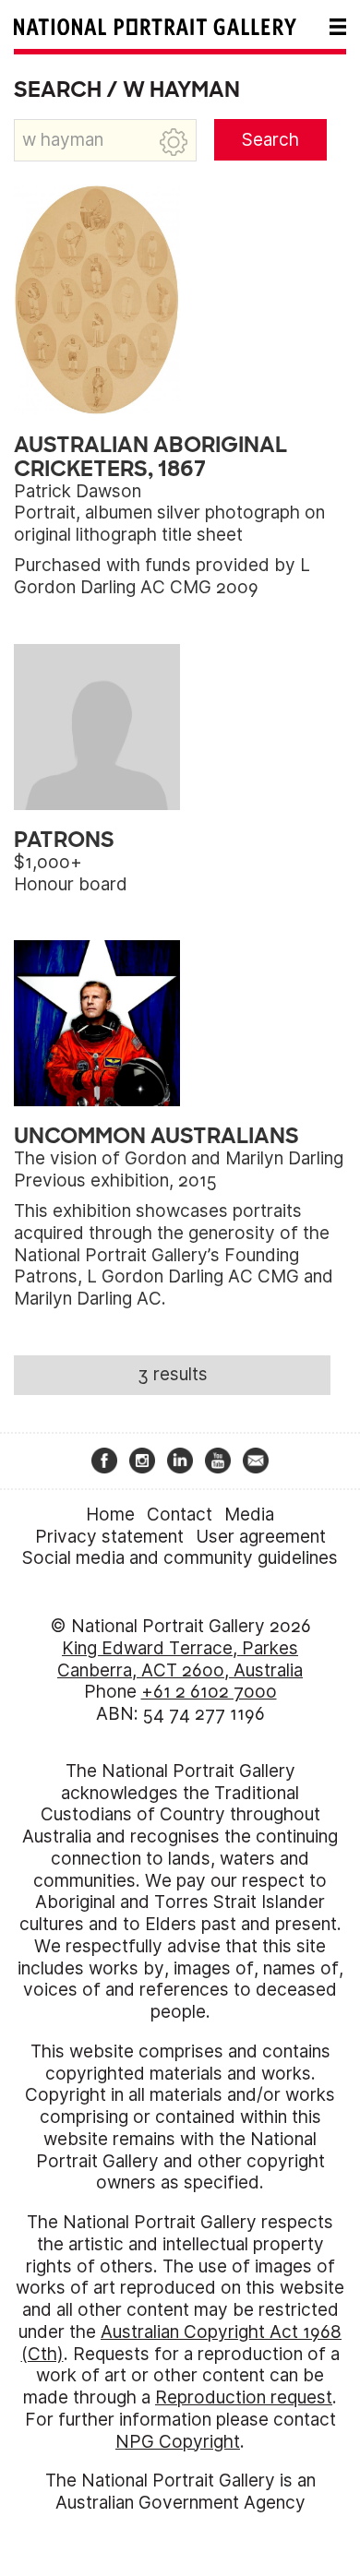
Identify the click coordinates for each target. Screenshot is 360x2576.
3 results (173, 1374)
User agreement (261, 1537)
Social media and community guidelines (180, 1558)
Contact (180, 1515)
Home (110, 1515)
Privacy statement (109, 1537)
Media (249, 1515)
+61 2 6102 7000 (209, 1692)
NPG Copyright (178, 2442)
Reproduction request (244, 2397)
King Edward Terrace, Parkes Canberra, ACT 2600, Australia (180, 1659)
